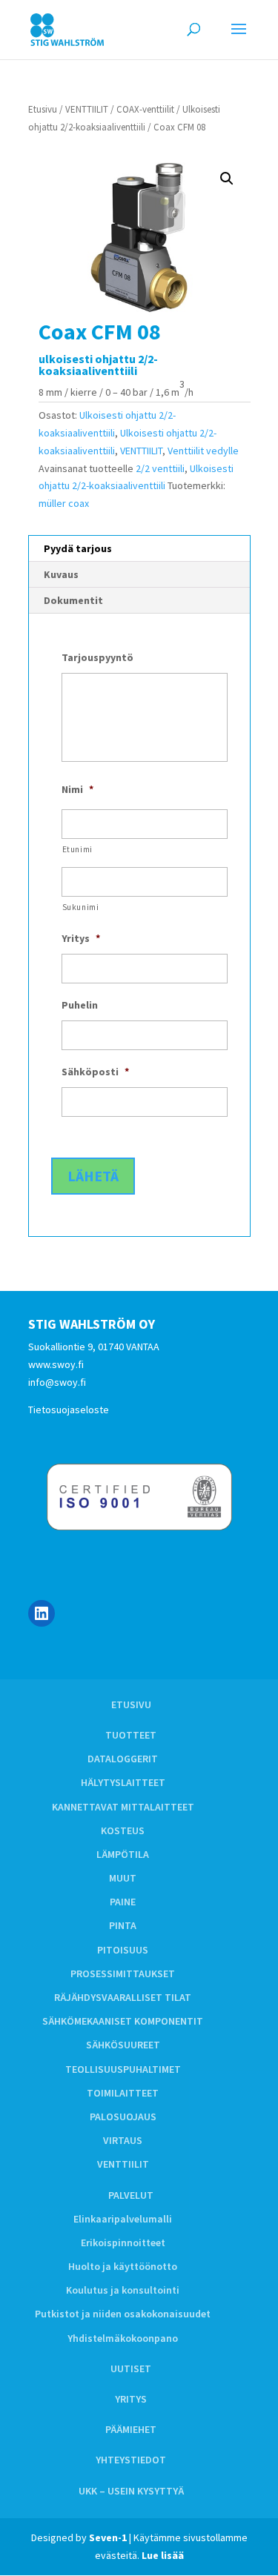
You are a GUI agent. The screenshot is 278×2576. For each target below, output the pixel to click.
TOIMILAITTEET (123, 2093)
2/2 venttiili (160, 468)
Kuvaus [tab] (61, 574)
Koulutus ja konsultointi (123, 2290)
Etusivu (43, 109)
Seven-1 (108, 2537)
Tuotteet (131, 1735)
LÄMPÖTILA (123, 1854)
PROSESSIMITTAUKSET (123, 1974)
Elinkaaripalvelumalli (123, 2219)
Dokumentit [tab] (73, 600)
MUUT (123, 1878)
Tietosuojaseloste (69, 1410)
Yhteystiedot (131, 2460)
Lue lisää (163, 2555)
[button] (227, 179)
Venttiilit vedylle (203, 451)
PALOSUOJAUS (123, 2117)
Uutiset (131, 2368)
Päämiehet (131, 2429)
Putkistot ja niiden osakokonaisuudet (123, 2314)
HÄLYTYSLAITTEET (123, 1782)
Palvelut (131, 2195)
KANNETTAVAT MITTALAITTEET (123, 1807)
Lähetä (93, 1176)
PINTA (123, 1925)
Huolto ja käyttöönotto (123, 2266)
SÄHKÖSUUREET (123, 2045)
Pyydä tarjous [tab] (78, 548)
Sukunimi (81, 907)
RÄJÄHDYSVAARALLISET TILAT (123, 1997)
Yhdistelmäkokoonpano (123, 2338)
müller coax (64, 503)
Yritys (131, 2399)
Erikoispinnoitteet (123, 2243)
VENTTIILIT (87, 109)
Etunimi (78, 849)
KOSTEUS (123, 1830)
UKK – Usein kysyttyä (131, 2491)
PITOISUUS (123, 1950)
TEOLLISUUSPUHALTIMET (123, 2069)
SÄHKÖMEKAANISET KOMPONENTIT (123, 2021)
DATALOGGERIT (123, 1759)
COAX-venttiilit (145, 109)
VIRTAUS (123, 2140)
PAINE (123, 1902)
